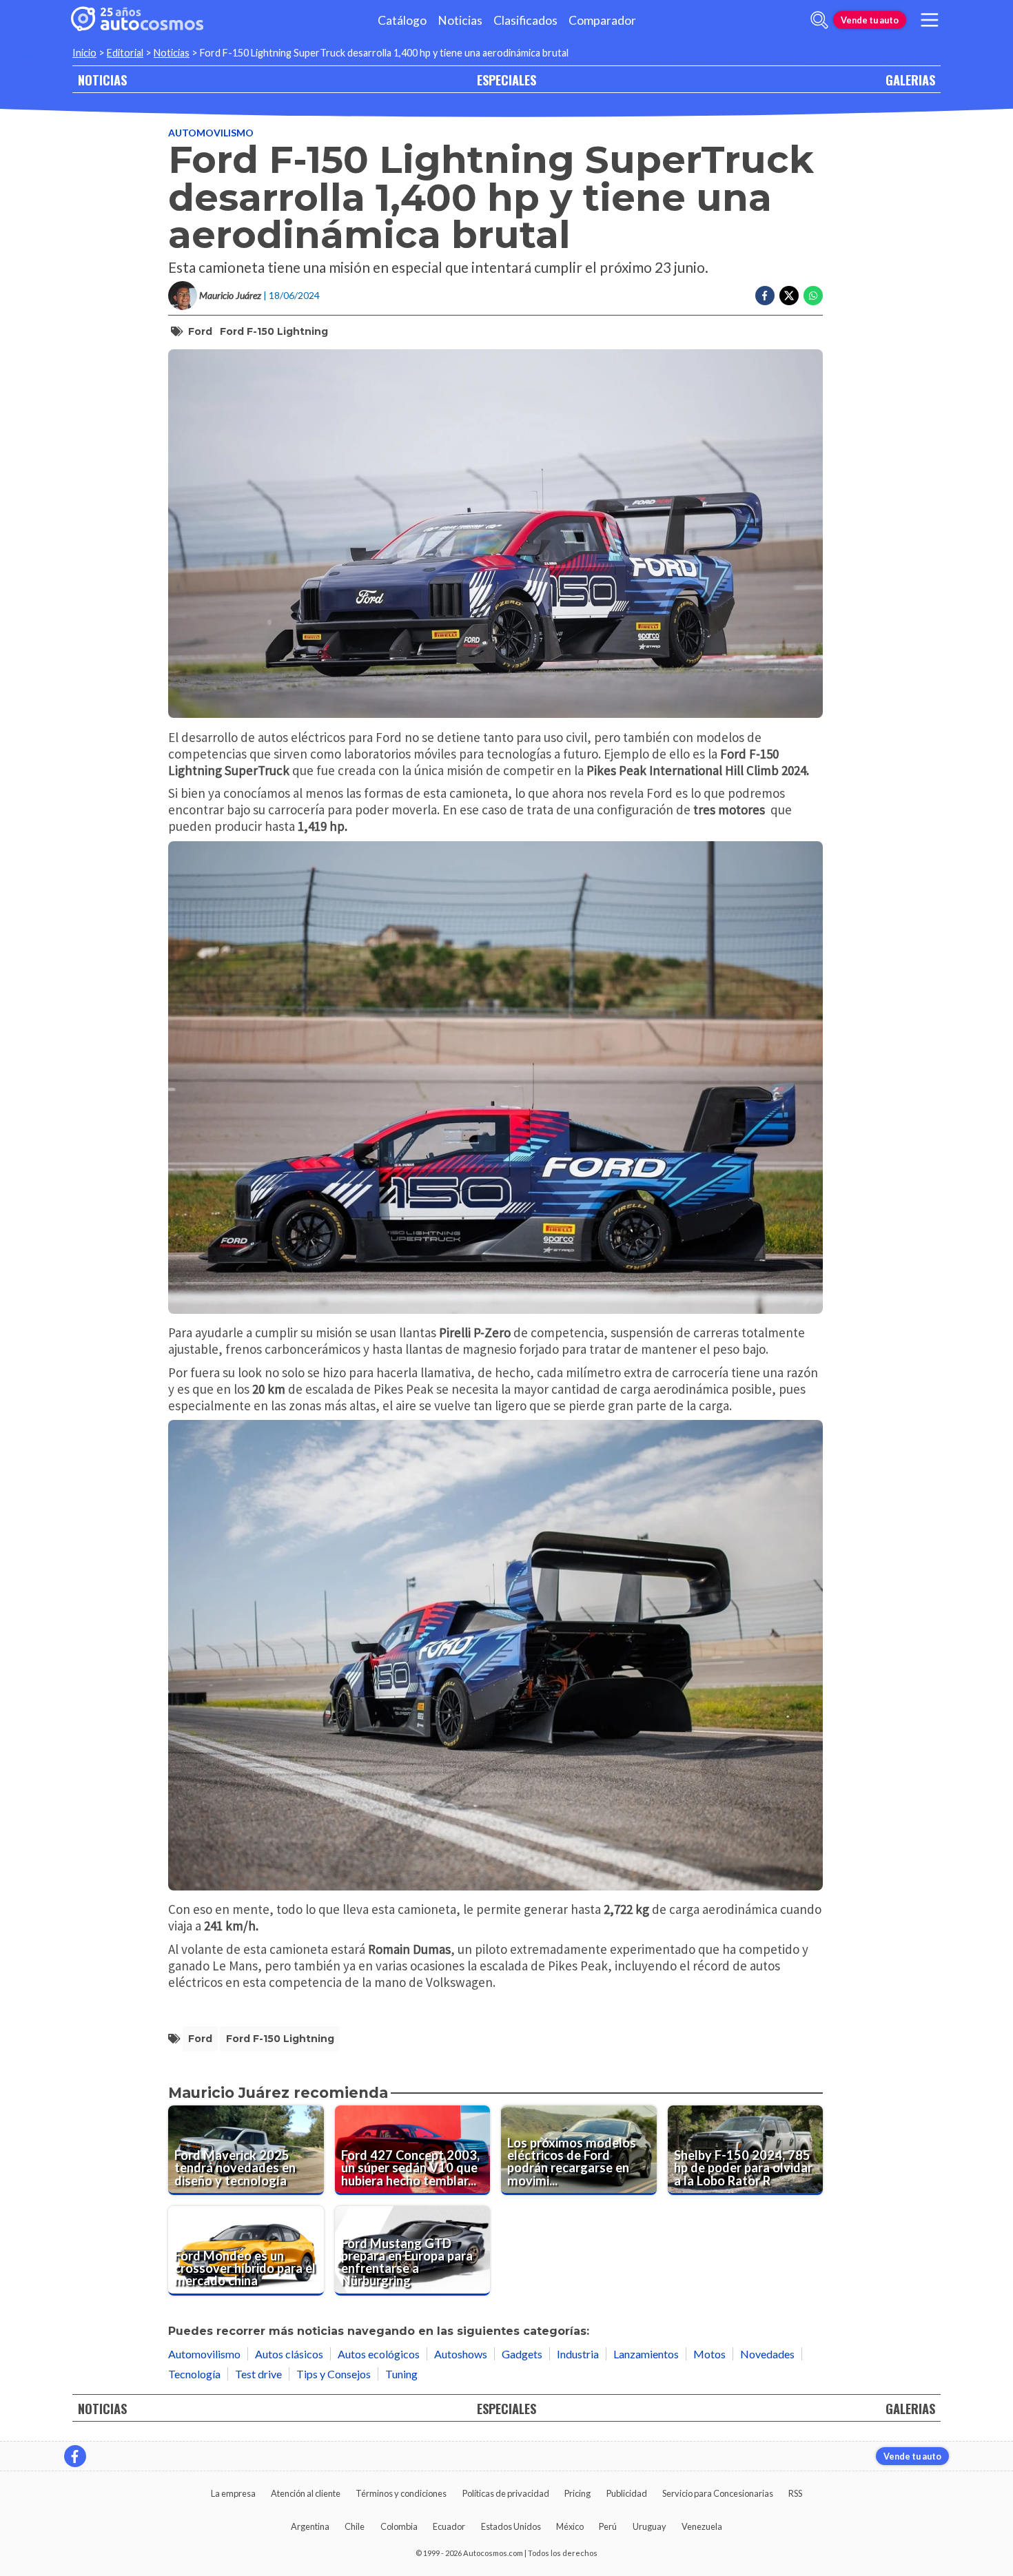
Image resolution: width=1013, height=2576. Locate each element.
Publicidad (627, 2493)
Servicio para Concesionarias (718, 2493)
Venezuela (702, 2526)
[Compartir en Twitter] (789, 296)
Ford (200, 331)
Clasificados (525, 20)
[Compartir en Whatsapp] (813, 296)
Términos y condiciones (401, 2493)
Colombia (399, 2526)
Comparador (602, 20)
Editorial (125, 53)
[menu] (930, 20)
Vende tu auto (870, 20)
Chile (355, 2526)
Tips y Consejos (334, 2374)
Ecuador (449, 2526)
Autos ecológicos (379, 2354)
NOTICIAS (102, 80)
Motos (709, 2354)
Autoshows (461, 2354)
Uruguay (649, 2526)
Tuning (401, 2374)
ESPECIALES (506, 80)
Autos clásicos (289, 2354)
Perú (608, 2526)
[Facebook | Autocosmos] (75, 2456)
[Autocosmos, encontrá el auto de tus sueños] (137, 20)
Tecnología (194, 2374)
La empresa (233, 2493)
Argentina (310, 2526)
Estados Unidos (511, 2526)
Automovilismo (211, 133)
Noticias (460, 20)
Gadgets (522, 2354)
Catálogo (402, 20)
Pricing (577, 2493)
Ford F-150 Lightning (274, 331)
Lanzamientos (646, 2354)
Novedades (767, 2354)
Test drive (258, 2374)
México (570, 2526)
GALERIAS (910, 80)
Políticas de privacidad (506, 2493)
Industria (578, 2354)
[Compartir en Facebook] (765, 296)
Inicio (84, 53)
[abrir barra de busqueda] (819, 20)
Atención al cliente (306, 2493)
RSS (795, 2493)
